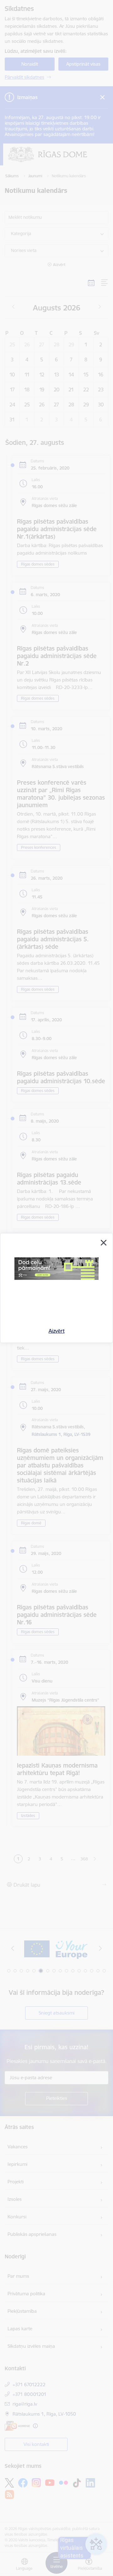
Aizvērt (57, 1331)
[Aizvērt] (104, 1243)
